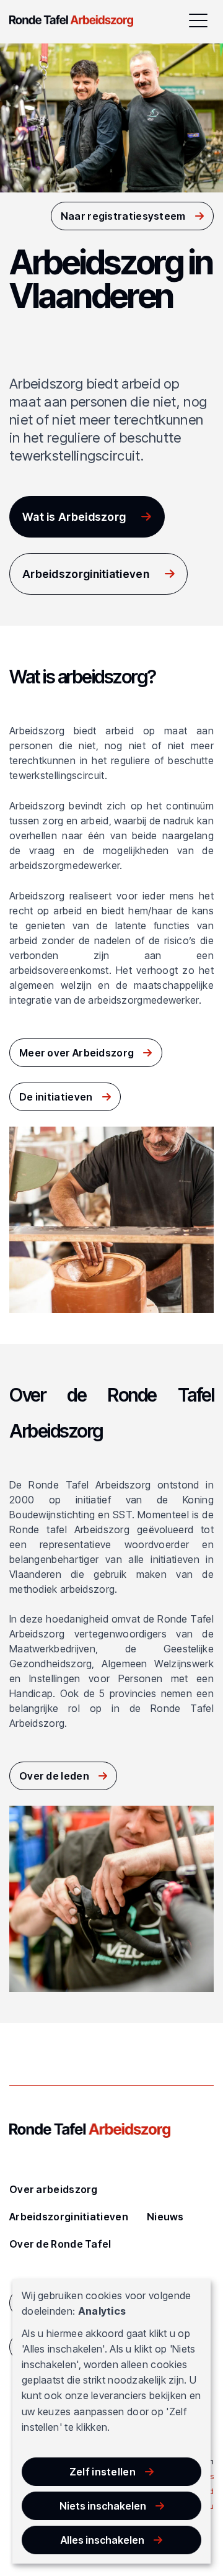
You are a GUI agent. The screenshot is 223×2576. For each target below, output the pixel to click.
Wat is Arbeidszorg (74, 517)
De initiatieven (56, 1097)
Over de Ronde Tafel (60, 2244)
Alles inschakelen (103, 2540)
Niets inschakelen (103, 2506)
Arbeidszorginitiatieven (86, 574)
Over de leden (54, 1776)
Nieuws (165, 2217)
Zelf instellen (103, 2472)
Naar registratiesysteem (123, 216)
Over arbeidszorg (54, 2189)
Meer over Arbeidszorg (77, 1053)
